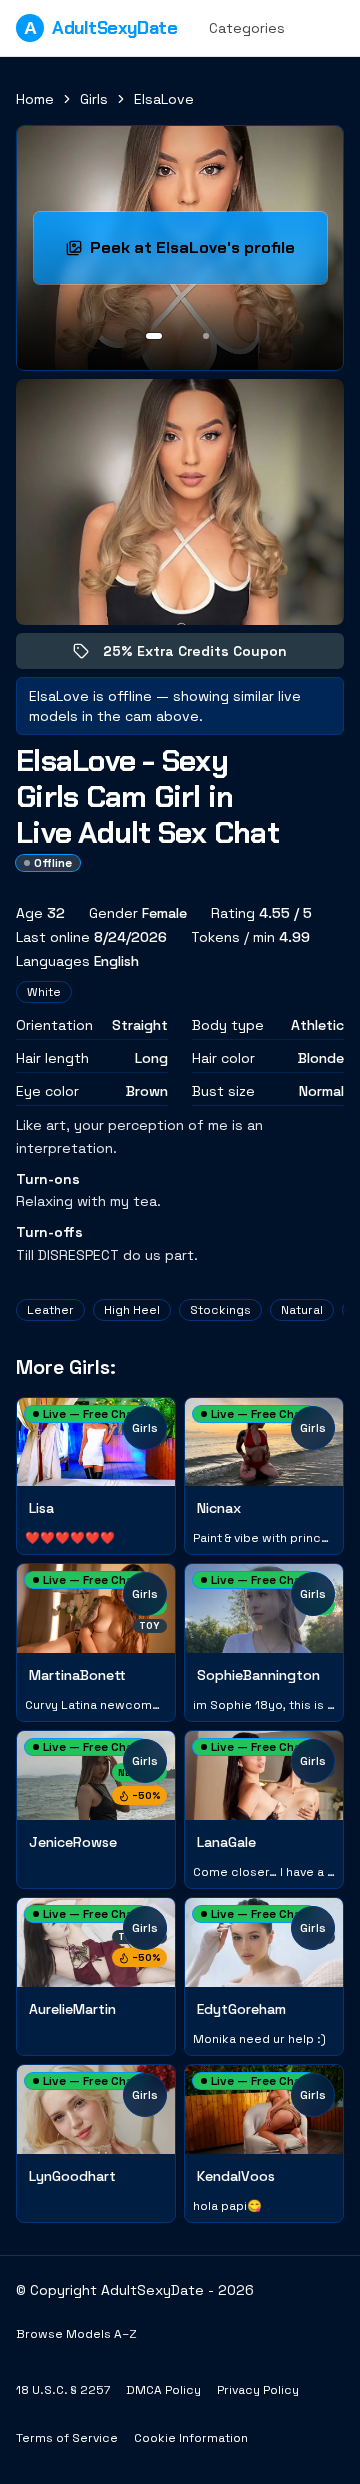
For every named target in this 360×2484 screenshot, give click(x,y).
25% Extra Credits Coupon (209, 655)
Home (35, 99)
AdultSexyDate (100, 28)
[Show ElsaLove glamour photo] (206, 336)
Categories (247, 28)
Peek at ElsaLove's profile (208, 253)
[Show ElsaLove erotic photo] (154, 336)
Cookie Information (191, 2438)
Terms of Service (67, 2438)
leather (50, 1310)
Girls (94, 99)
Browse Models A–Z (76, 2334)
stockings (220, 1310)
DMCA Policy (163, 2390)
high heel (132, 1310)
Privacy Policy (258, 2390)
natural (302, 1310)
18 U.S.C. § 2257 (63, 2390)
